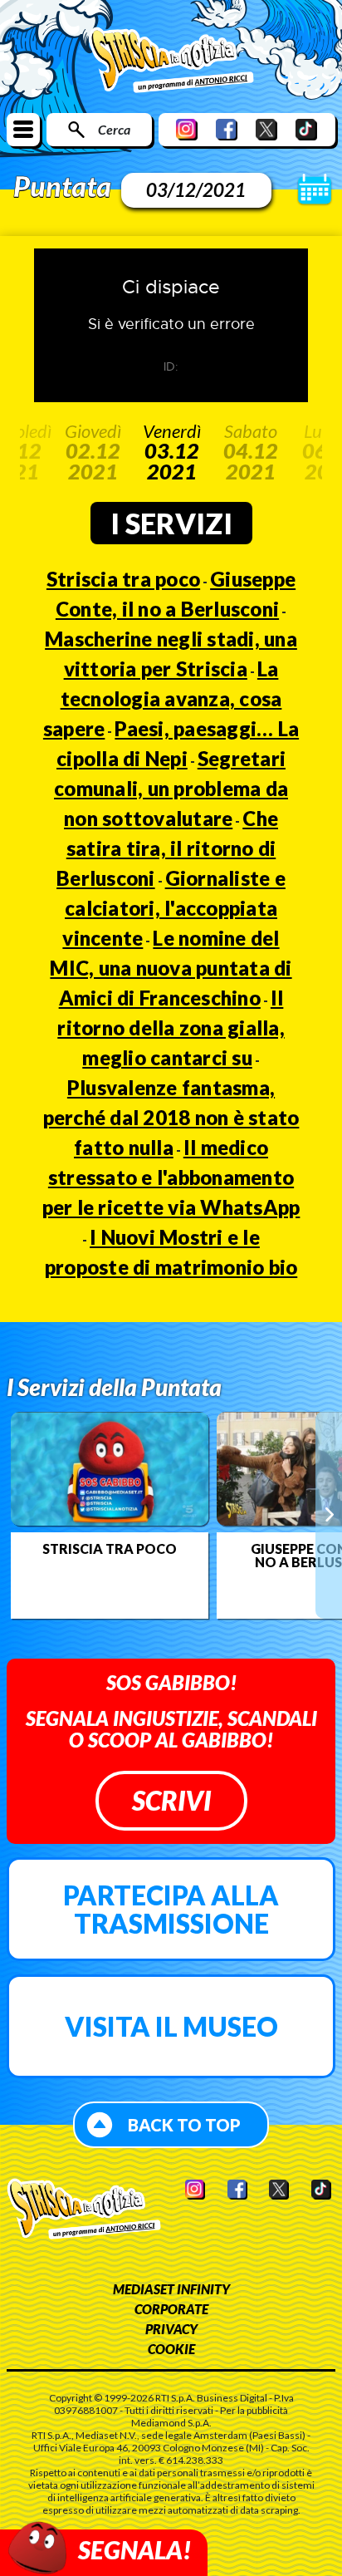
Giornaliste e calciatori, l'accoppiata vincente (174, 908)
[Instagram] (187, 129)
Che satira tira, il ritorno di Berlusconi (167, 848)
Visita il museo (171, 2026)
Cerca (114, 129)
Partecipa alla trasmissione (171, 1909)
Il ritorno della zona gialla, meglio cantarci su (171, 1027)
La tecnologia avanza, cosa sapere (163, 698)
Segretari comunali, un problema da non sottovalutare (171, 788)
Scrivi (171, 1800)
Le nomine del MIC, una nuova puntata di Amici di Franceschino (171, 968)
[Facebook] (227, 129)
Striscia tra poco (123, 579)
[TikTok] (306, 129)
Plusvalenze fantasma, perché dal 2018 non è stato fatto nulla (171, 1117)
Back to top (184, 2125)
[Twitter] (266, 129)
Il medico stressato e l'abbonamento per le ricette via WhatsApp (171, 1177)
